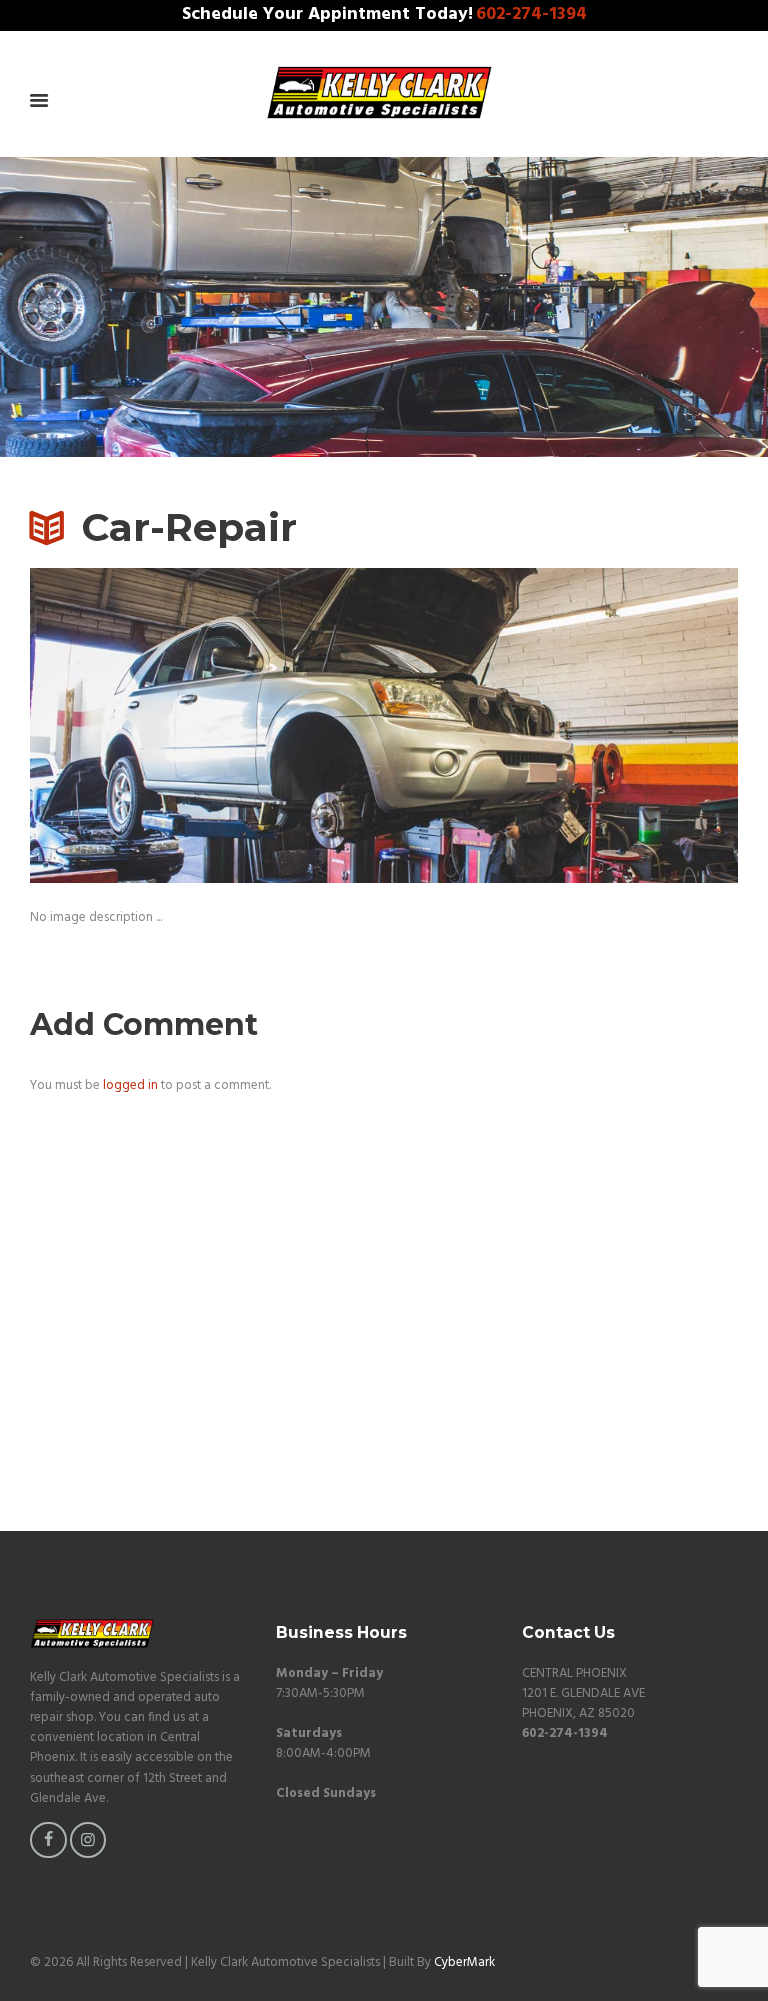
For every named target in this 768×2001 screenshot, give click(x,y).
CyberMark (464, 1962)
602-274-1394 (531, 15)
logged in (130, 1085)
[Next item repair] (561, 726)
